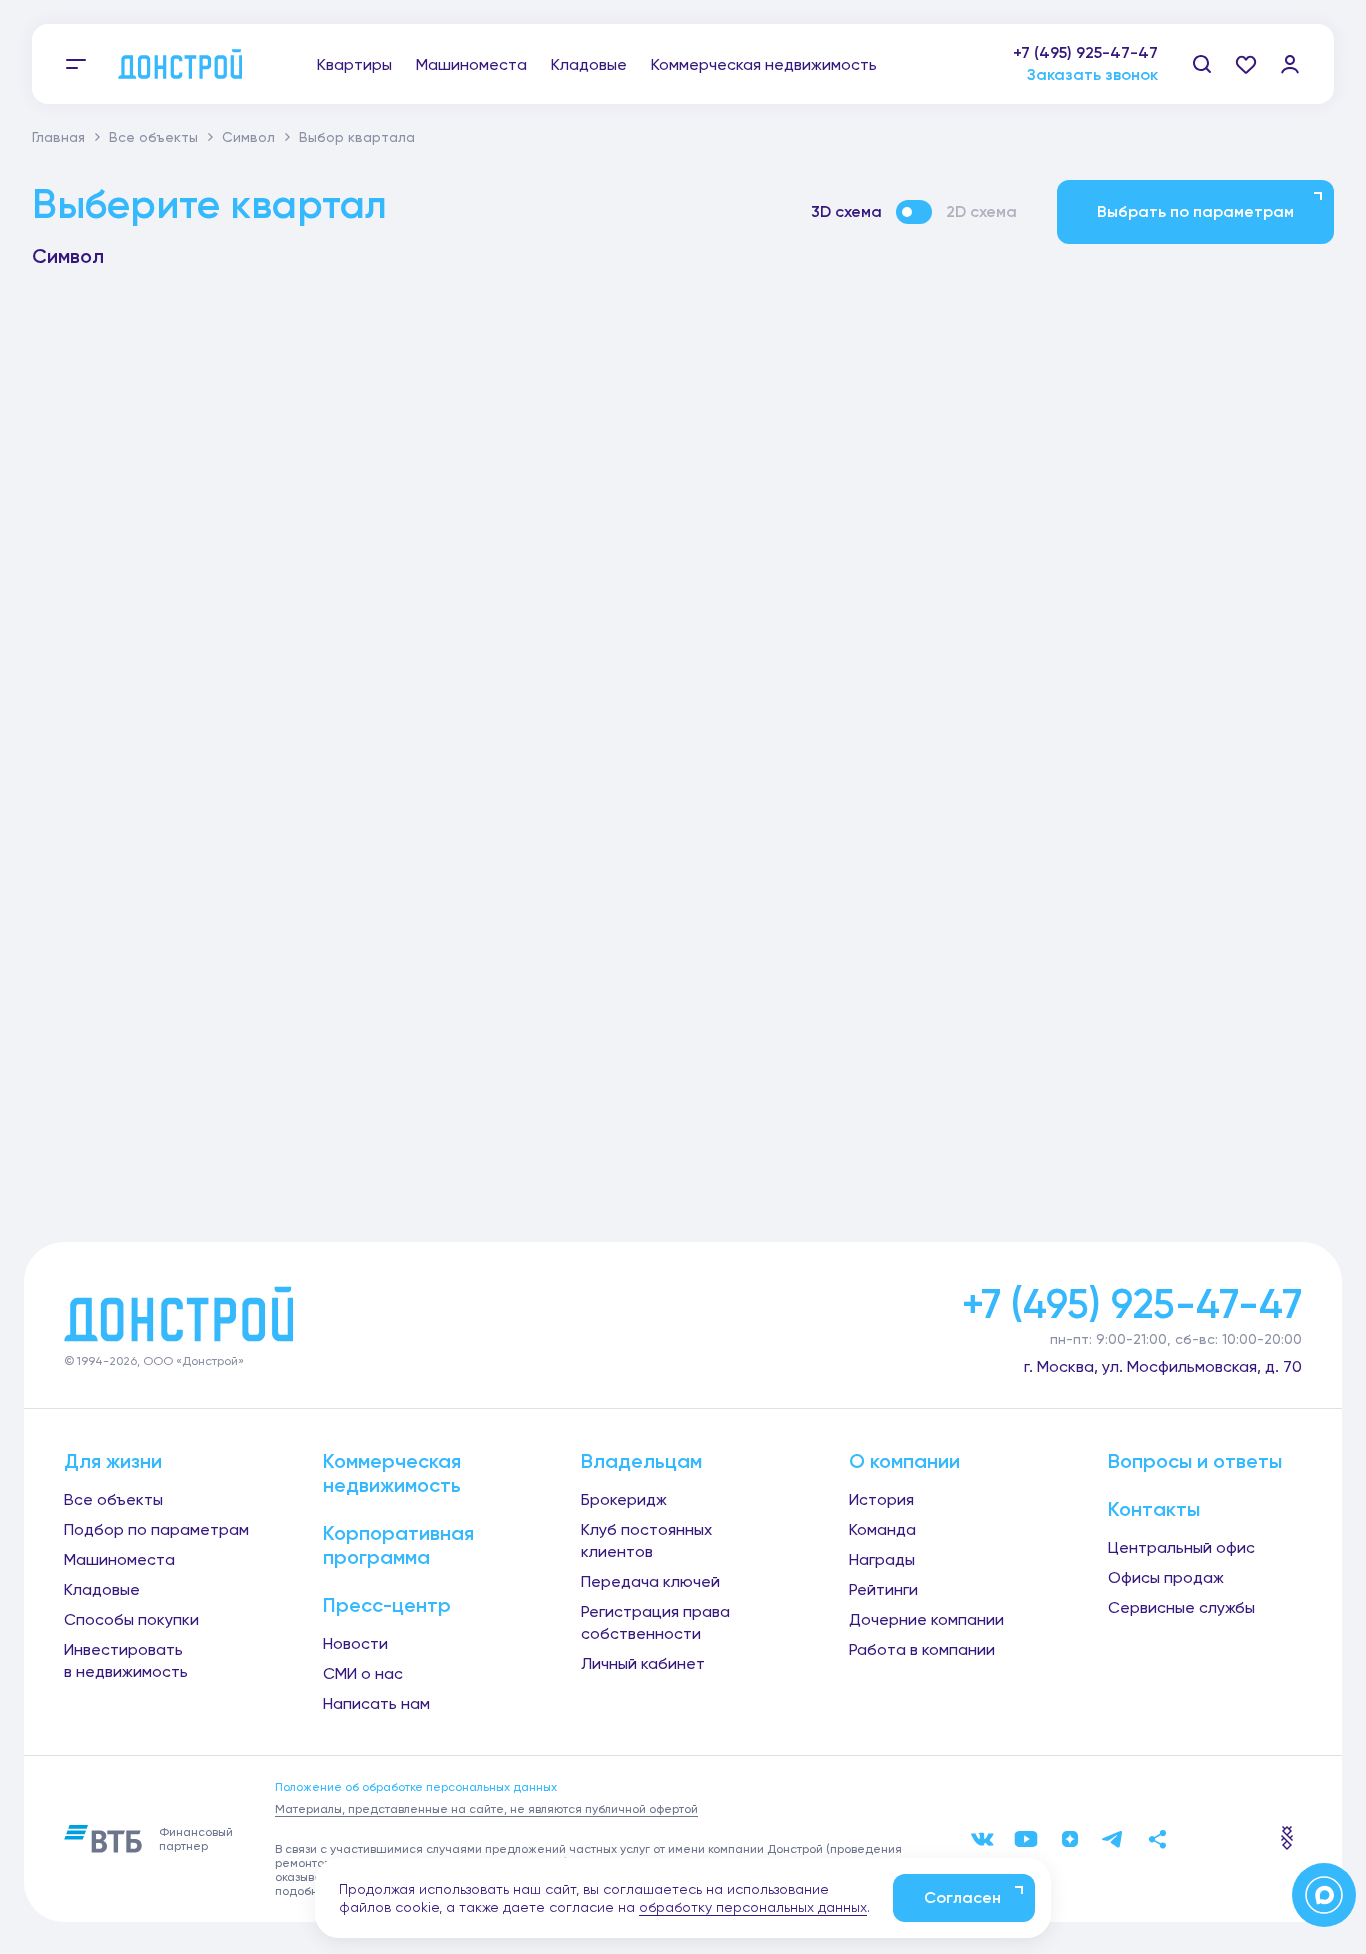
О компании (904, 1461)
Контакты (1154, 1509)
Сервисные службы (1181, 1607)
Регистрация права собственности (655, 1622)
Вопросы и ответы (1195, 1461)
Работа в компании (922, 1649)
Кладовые (589, 64)
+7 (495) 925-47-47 (1085, 52)
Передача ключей (650, 1581)
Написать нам (376, 1703)
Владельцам (641, 1461)
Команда (882, 1529)
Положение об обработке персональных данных (416, 1787)
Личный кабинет (643, 1663)
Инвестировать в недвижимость (126, 1660)
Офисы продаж (1166, 1577)
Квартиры (354, 64)
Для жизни (113, 1461)
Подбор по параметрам (156, 1529)
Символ (248, 137)
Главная (58, 137)
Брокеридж (624, 1499)
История (881, 1499)
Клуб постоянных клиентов (646, 1540)
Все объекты (153, 137)
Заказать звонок (1092, 74)
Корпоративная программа (398, 1545)
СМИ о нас (363, 1673)
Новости (355, 1643)
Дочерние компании (926, 1619)
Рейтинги (883, 1589)
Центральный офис (1181, 1547)
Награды (882, 1559)
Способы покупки (131, 1619)
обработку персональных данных (753, 1907)
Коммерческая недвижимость (764, 64)
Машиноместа (471, 64)
